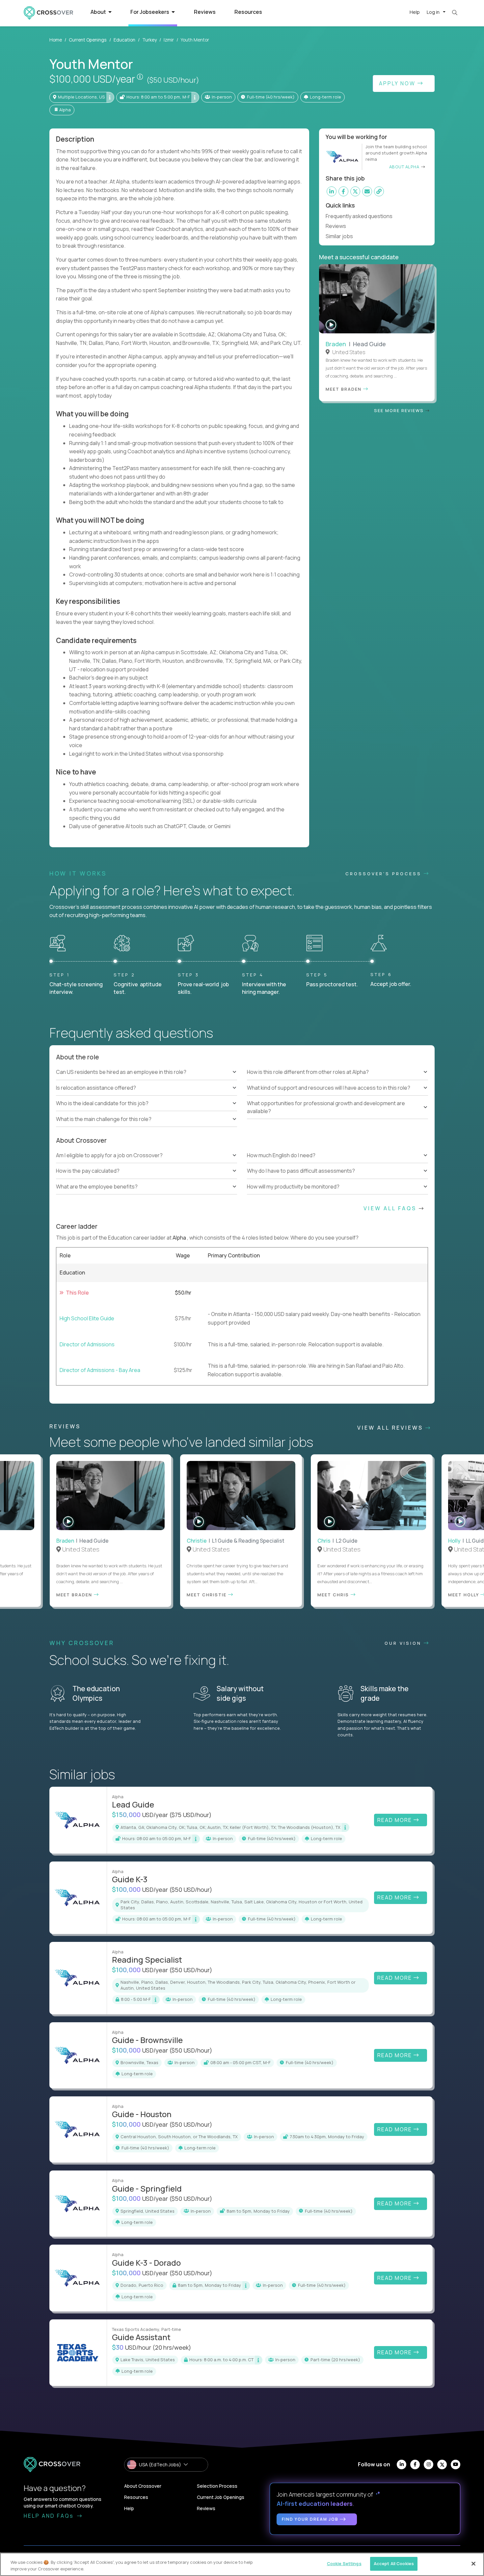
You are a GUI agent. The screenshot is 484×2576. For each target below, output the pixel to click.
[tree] (147, 1096)
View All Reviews (391, 1428)
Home (56, 40)
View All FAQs (391, 1208)
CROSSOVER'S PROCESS (385, 874)
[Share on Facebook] (343, 191)
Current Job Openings (221, 2497)
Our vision (404, 1643)
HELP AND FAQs (50, 2516)
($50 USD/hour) (173, 80)
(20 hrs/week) (172, 2347)
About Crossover (143, 2486)
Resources (248, 12)
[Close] (473, 2563)
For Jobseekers (150, 12)
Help (415, 12)
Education (124, 40)
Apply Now (398, 83)
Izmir (169, 40)
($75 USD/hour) (190, 1815)
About (99, 12)
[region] (242, 2564)
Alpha (180, 1238)
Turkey (149, 40)
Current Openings (88, 40)
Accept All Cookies (394, 2563)
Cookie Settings (344, 2563)
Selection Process (217, 2486)
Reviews (205, 12)
